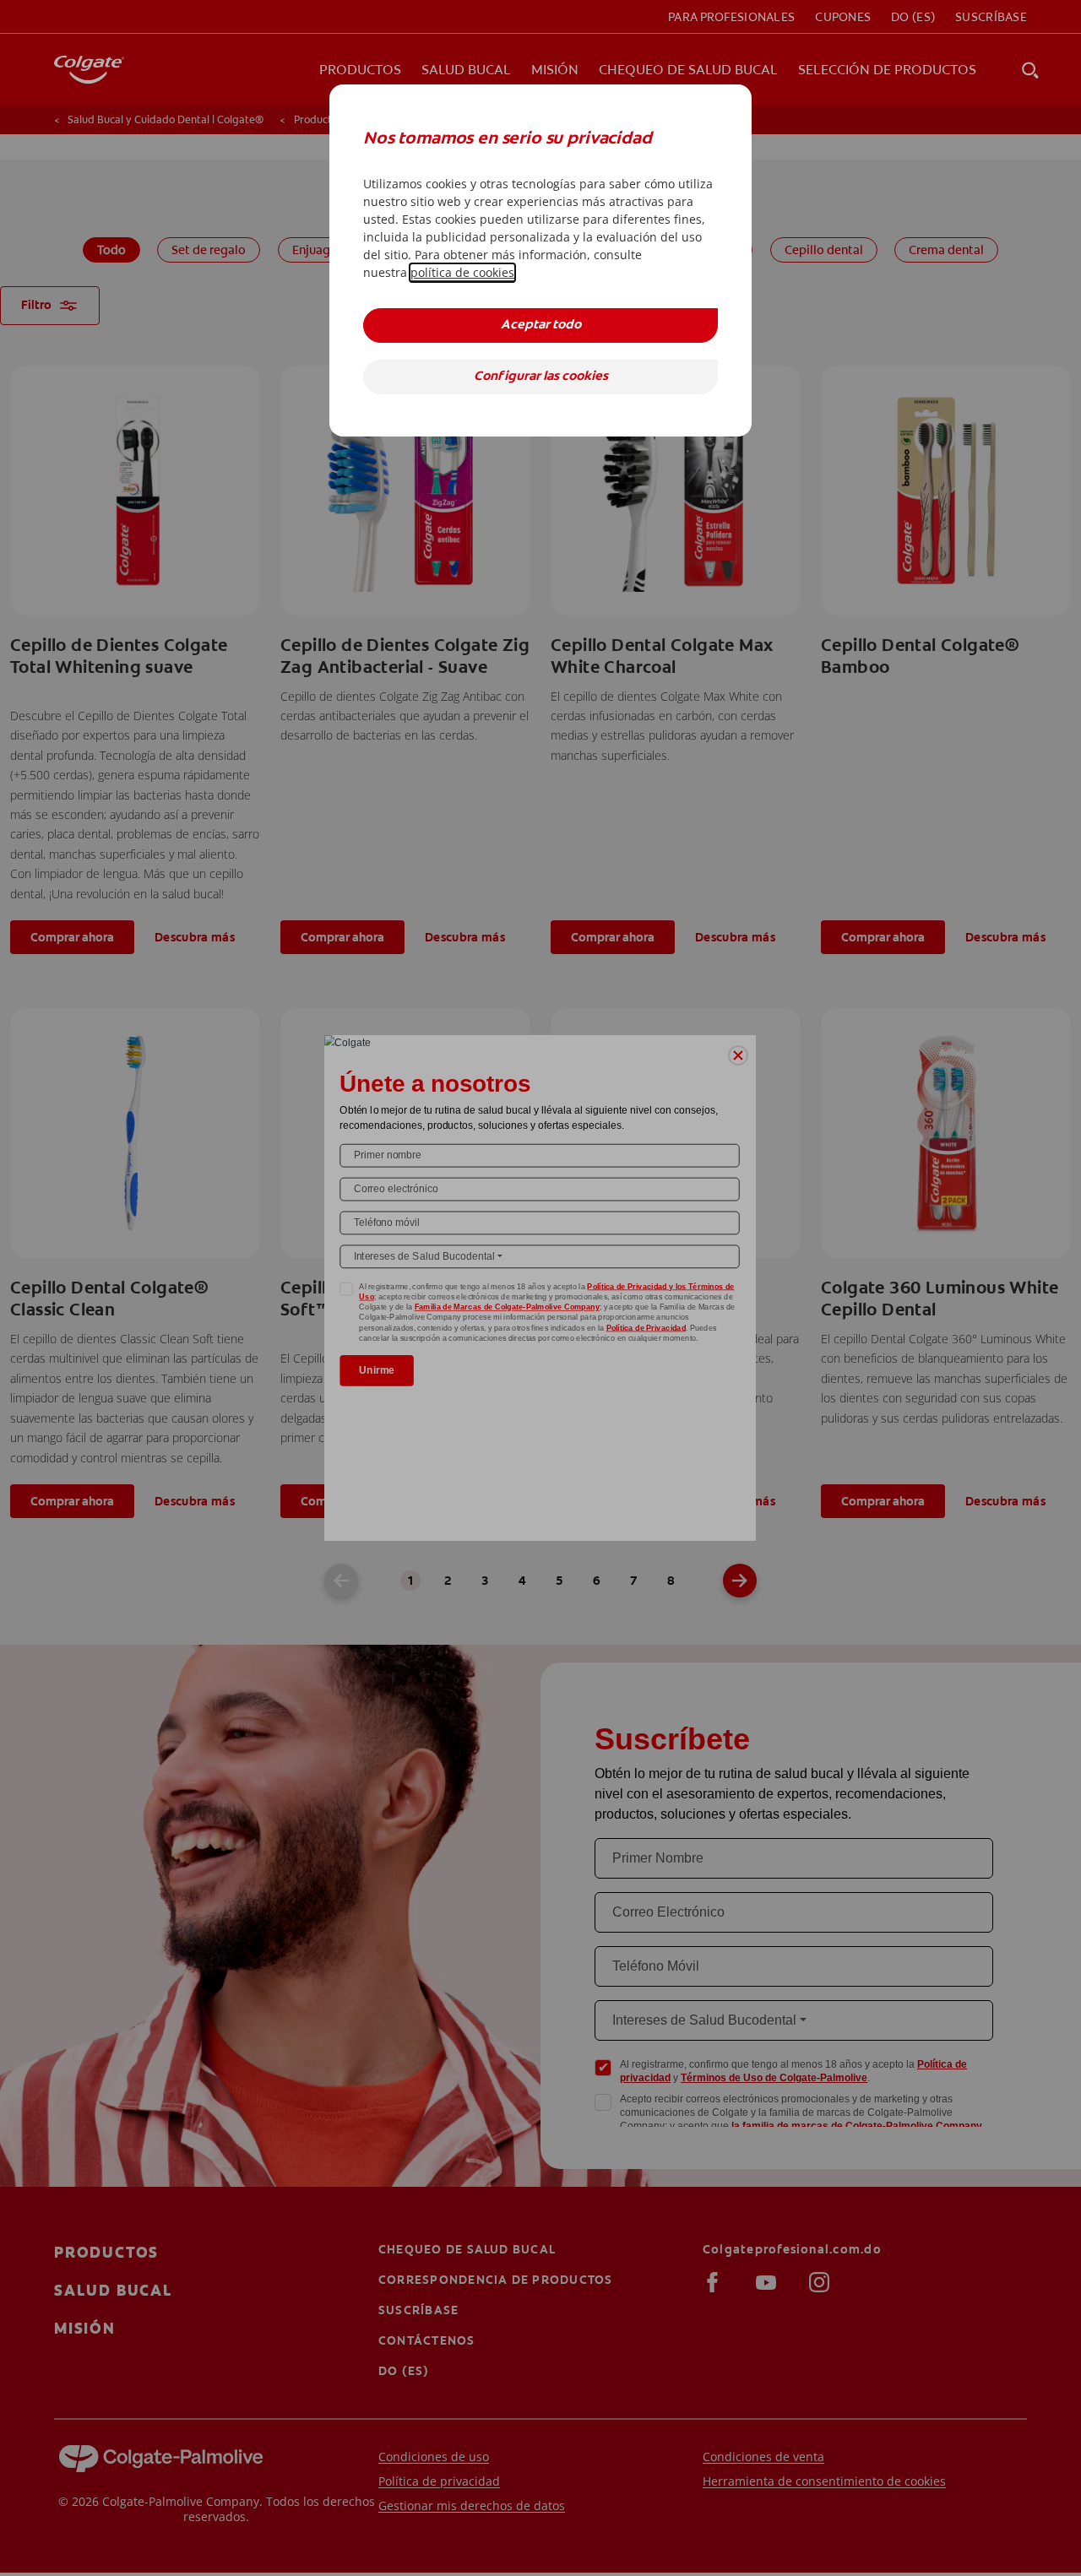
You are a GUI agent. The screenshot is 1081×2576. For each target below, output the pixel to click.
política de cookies (462, 272)
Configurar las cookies (541, 377)
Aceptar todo (541, 325)
